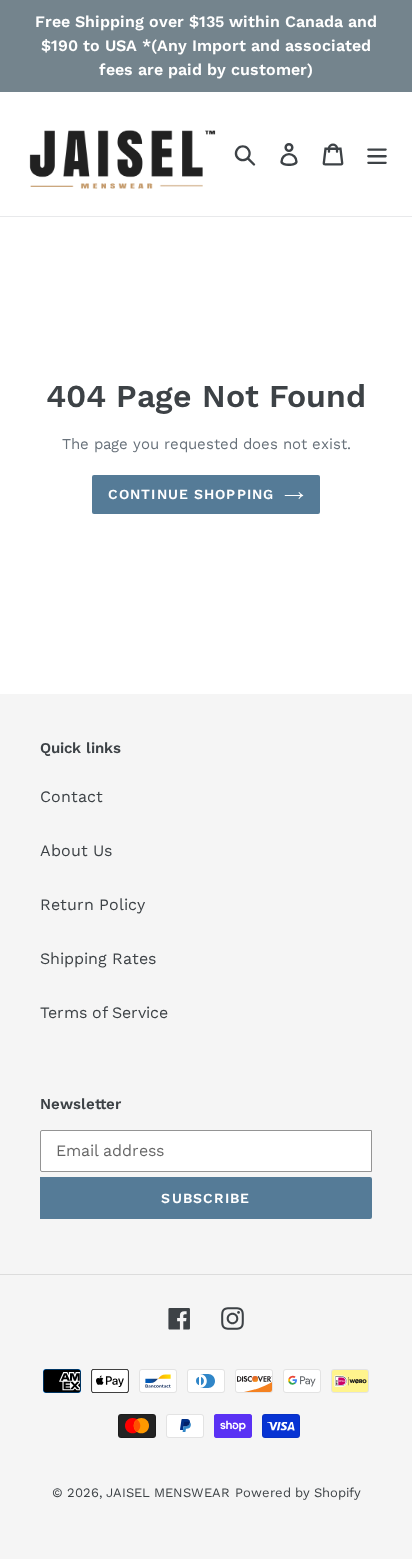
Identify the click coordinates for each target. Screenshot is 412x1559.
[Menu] (377, 154)
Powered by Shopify (298, 1492)
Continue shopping (191, 494)
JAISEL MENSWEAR (168, 1492)
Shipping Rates (98, 958)
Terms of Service (104, 1012)
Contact (71, 796)
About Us (76, 850)
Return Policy (92, 904)
